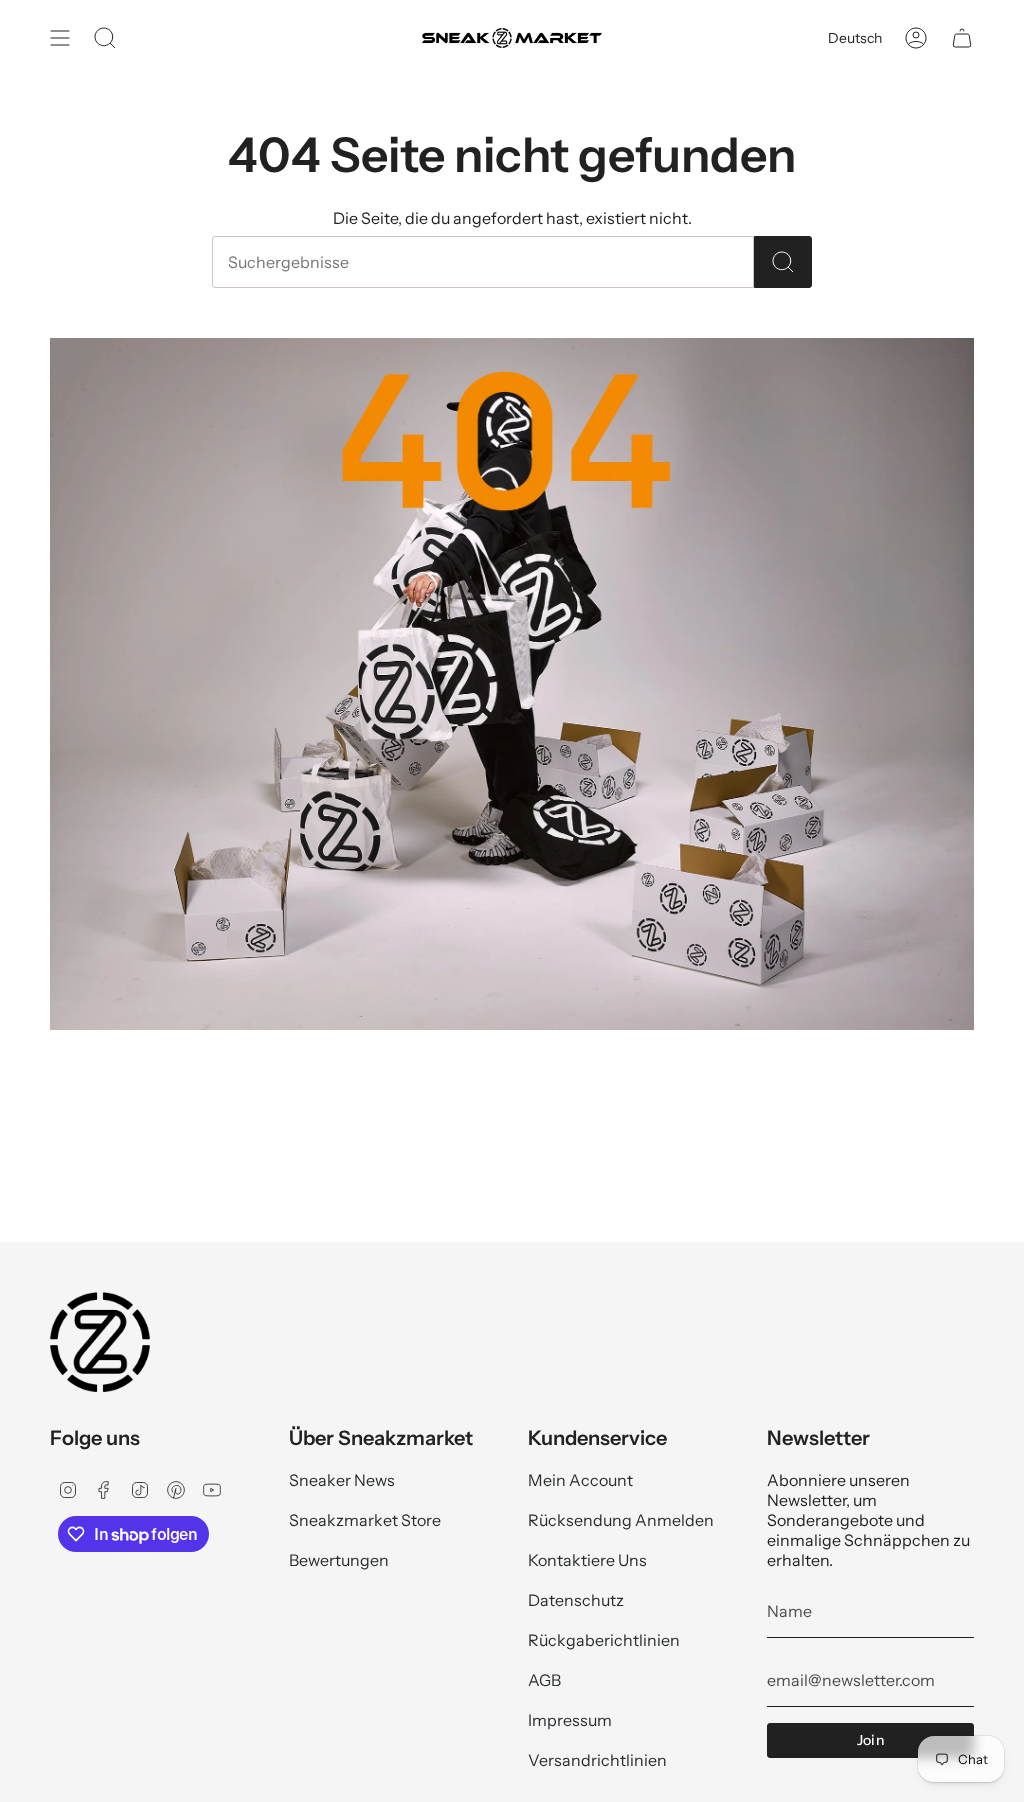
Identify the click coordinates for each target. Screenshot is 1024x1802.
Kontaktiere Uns (587, 1560)
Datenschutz (576, 1600)
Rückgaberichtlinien (604, 1640)
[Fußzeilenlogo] (100, 1342)
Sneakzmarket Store (365, 1520)
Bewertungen (339, 1560)
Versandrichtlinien (597, 1760)
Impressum (570, 1720)
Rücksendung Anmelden (621, 1520)
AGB (544, 1680)
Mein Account (580, 1480)
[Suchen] (783, 262)
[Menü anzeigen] (60, 38)
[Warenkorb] (962, 38)
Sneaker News (342, 1480)
